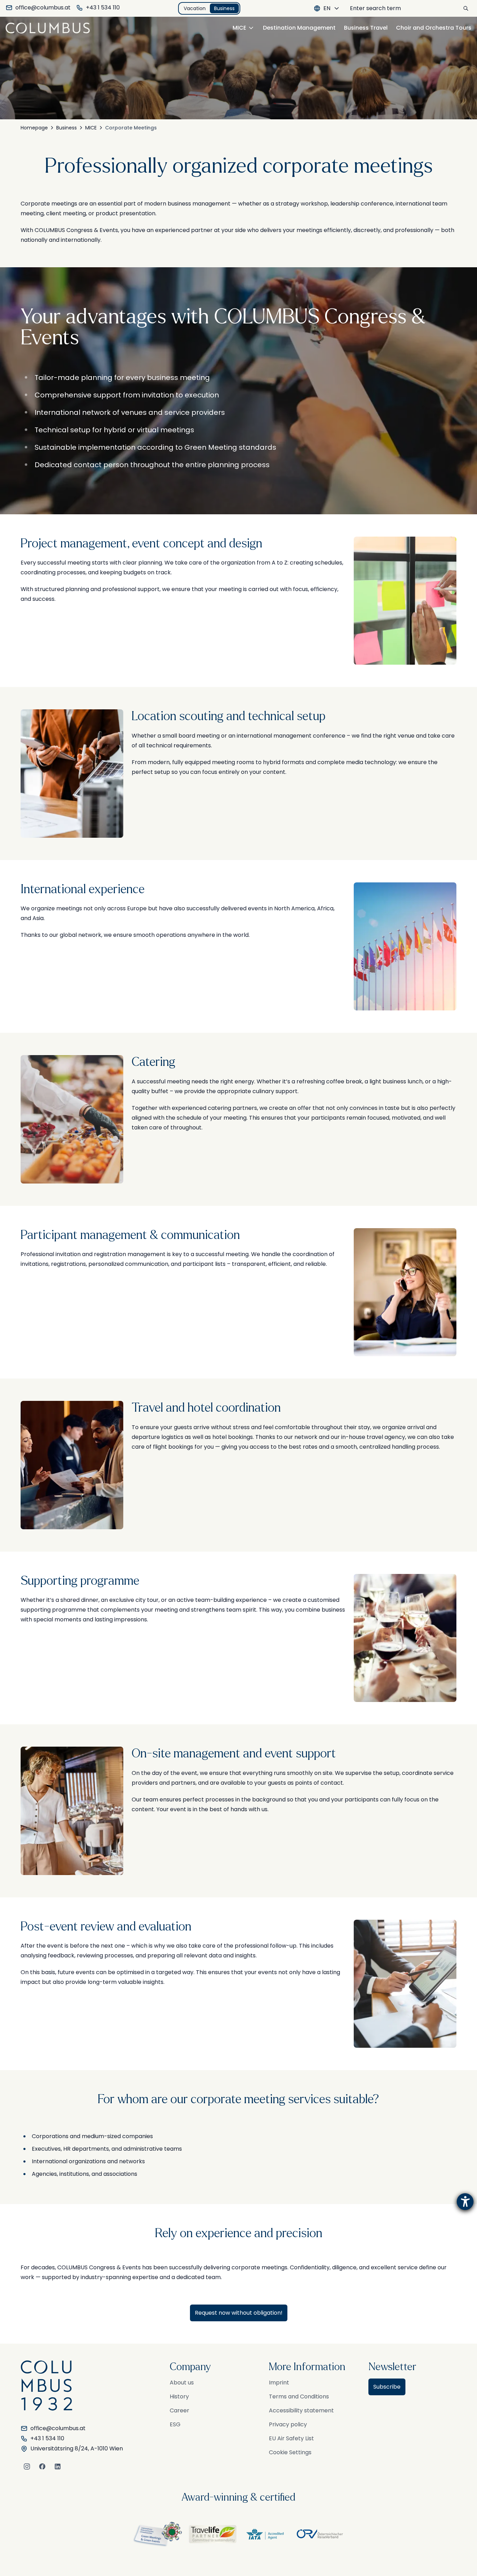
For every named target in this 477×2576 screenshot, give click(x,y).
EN (327, 8)
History (179, 2396)
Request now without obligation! (239, 2313)
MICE (239, 28)
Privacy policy (288, 2424)
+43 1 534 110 (103, 8)
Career (179, 2410)
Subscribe (387, 2387)
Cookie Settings (290, 2452)
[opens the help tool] (465, 2202)
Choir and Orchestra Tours (434, 28)
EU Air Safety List (291, 2438)
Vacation (195, 8)
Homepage (34, 128)
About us (182, 2383)
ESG (175, 2424)
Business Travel (366, 28)
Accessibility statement (301, 2410)
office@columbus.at (43, 8)
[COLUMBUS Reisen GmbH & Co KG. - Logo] (50, 28)
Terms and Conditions (299, 2396)
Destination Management (299, 28)
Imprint (279, 2383)
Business (224, 8)
